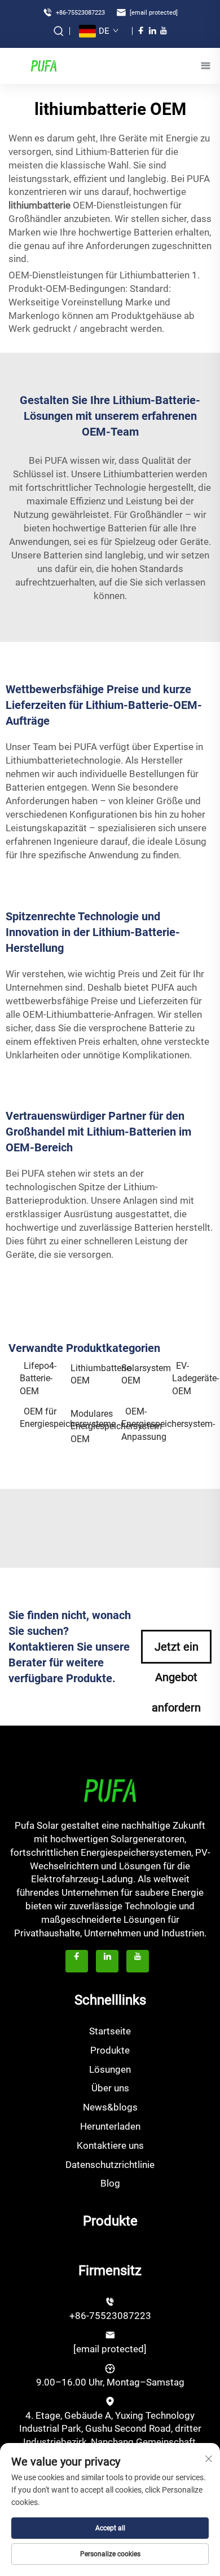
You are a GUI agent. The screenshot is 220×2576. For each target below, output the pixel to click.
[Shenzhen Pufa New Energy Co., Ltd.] (43, 65)
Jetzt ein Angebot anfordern (176, 1652)
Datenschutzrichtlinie (110, 2165)
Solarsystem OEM (141, 1374)
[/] (110, 1790)
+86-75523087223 (80, 13)
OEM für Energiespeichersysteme (39, 1418)
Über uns (110, 2088)
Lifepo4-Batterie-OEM (38, 1378)
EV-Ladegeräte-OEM (192, 1378)
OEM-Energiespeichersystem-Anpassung (141, 1424)
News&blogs (110, 2107)
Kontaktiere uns (110, 2145)
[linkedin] (152, 30)
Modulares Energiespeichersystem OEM (90, 1426)
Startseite (110, 2031)
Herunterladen (110, 2126)
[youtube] (164, 30)
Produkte (110, 2050)
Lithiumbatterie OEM (90, 1374)
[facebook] (141, 30)
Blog (110, 2183)
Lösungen (110, 2069)
